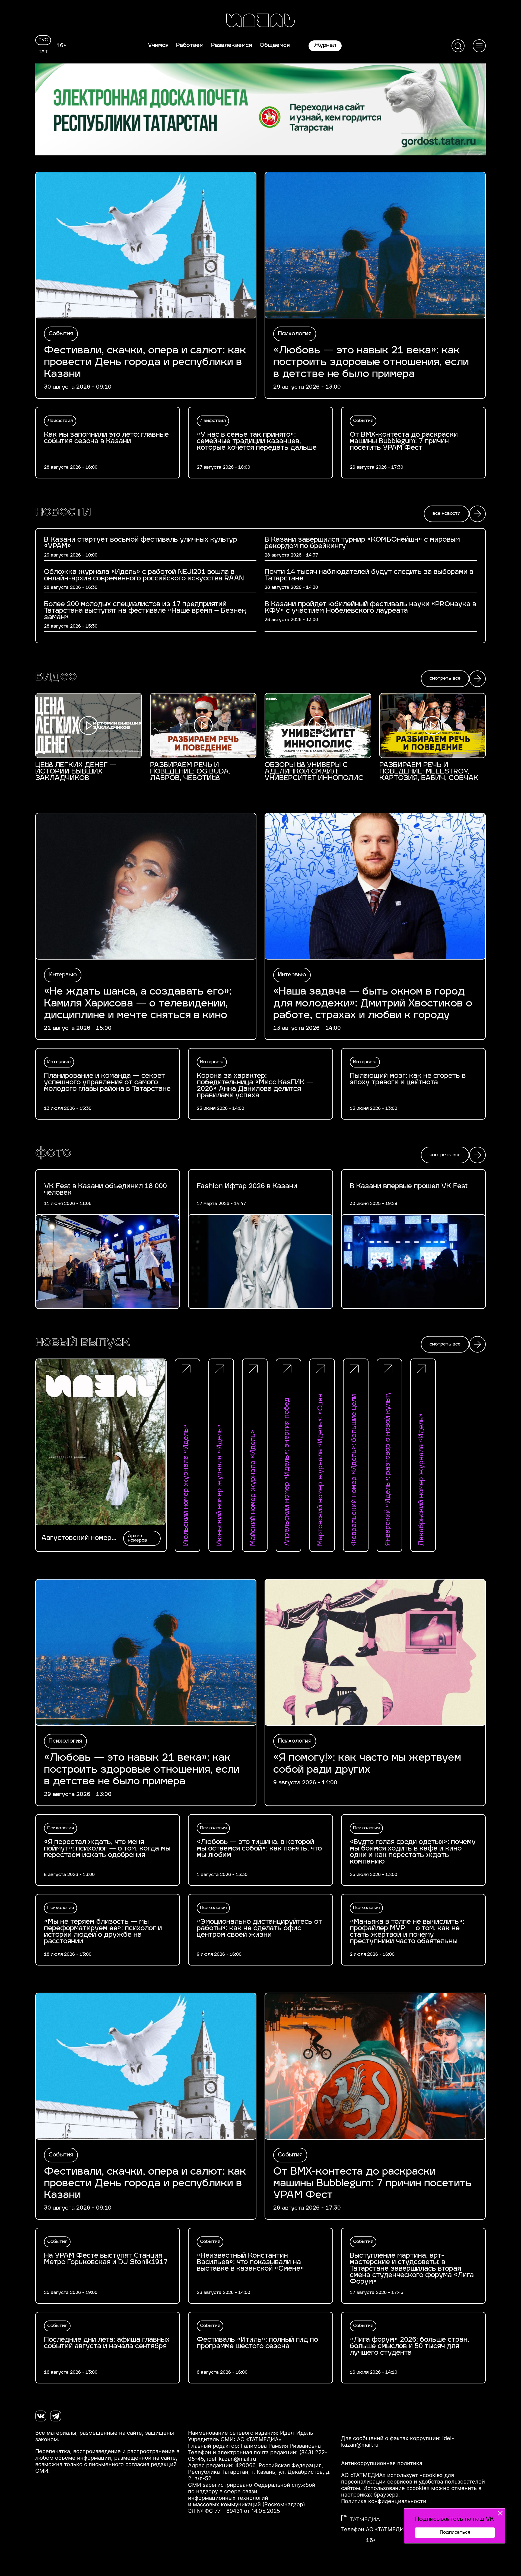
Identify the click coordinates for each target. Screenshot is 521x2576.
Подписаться (455, 2533)
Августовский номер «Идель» (76, 1538)
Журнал (325, 46)
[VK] (41, 2416)
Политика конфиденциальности (384, 2501)
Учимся (158, 46)
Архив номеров (137, 1538)
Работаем (190, 46)
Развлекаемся (232, 46)
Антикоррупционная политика (382, 2463)
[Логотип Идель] (260, 21)
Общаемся (275, 46)
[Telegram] (56, 2416)
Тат (43, 52)
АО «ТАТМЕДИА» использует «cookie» (392, 2475)
